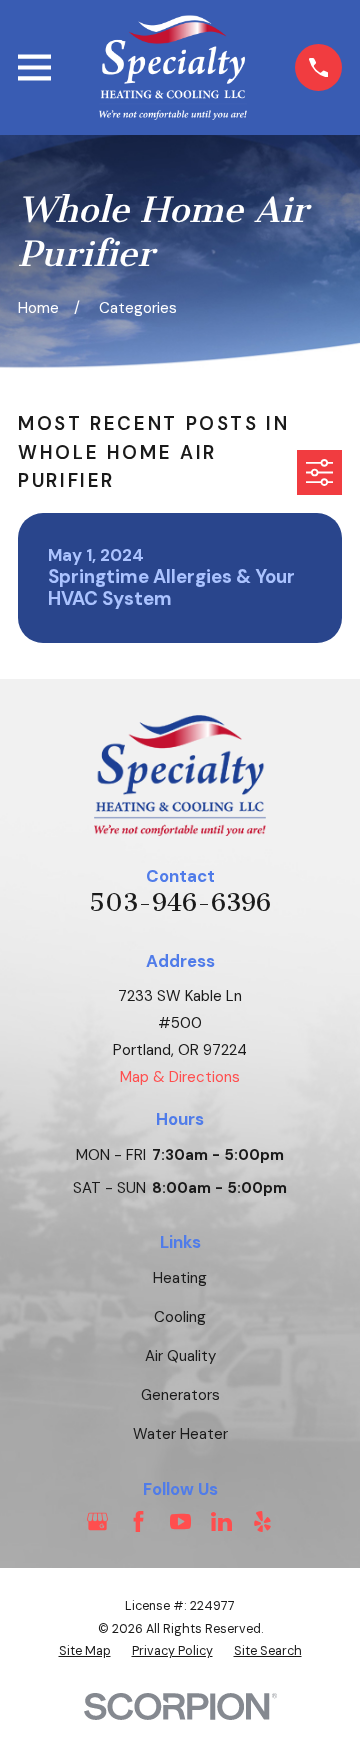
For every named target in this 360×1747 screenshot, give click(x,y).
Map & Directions (180, 1077)
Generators (180, 1395)
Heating (180, 1278)
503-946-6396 (180, 903)
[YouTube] (180, 1521)
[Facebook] (138, 1521)
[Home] (173, 67)
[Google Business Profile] (97, 1521)
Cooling (180, 1317)
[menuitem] (85, 1651)
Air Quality (180, 1356)
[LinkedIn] (221, 1521)
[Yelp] (262, 1521)
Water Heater (180, 1434)
